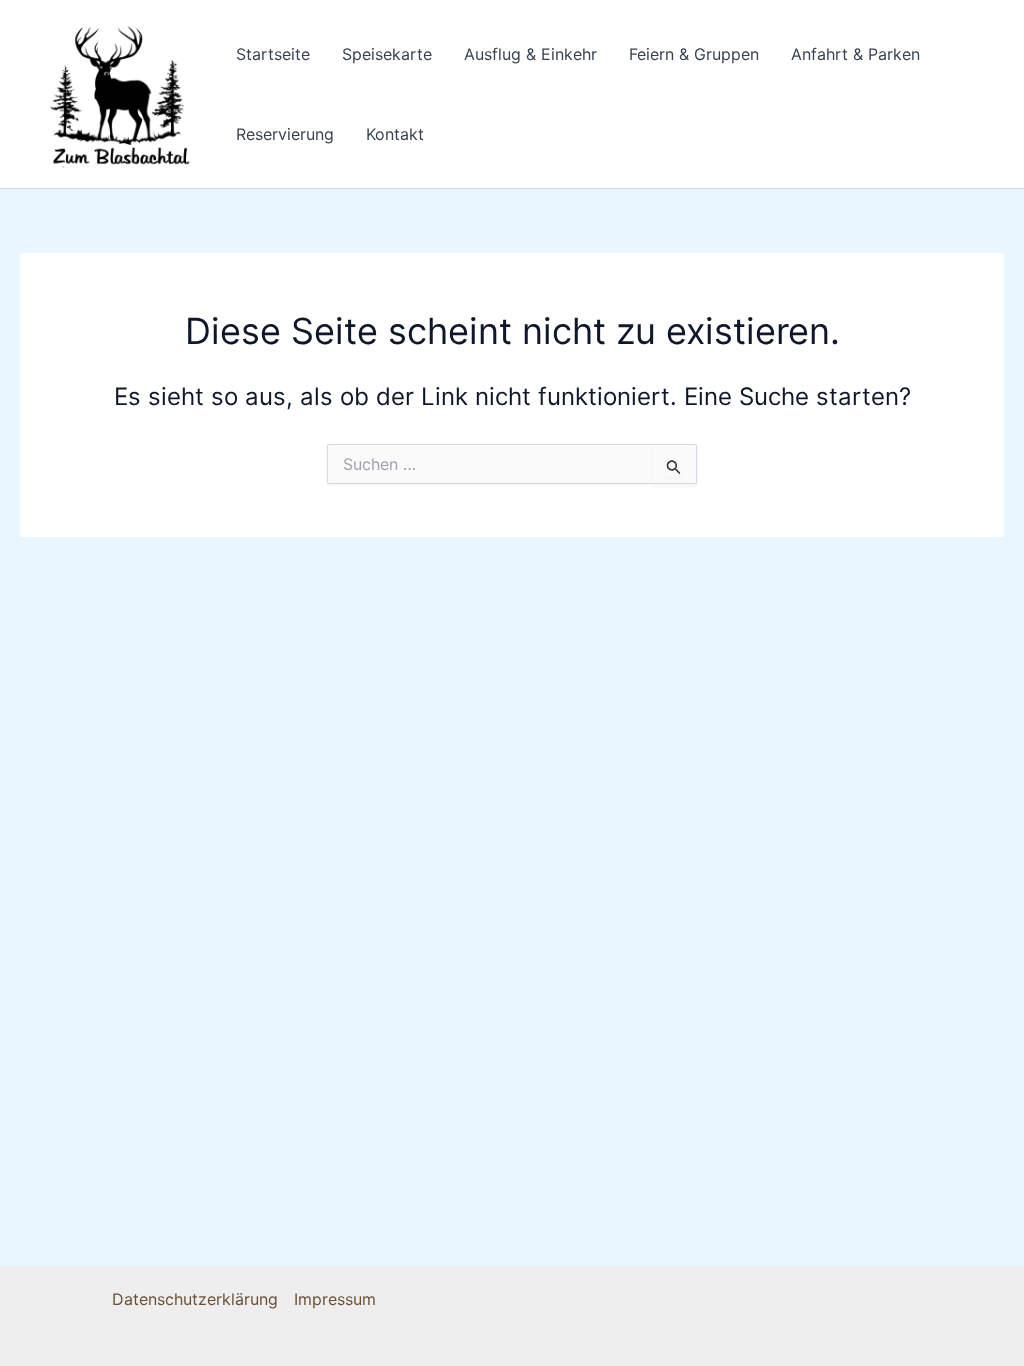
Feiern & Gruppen (694, 54)
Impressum (335, 1299)
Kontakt (395, 134)
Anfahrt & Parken (855, 54)
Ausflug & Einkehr (530, 54)
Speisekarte (387, 54)
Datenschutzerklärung (195, 1299)
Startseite (273, 54)
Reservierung (285, 134)
